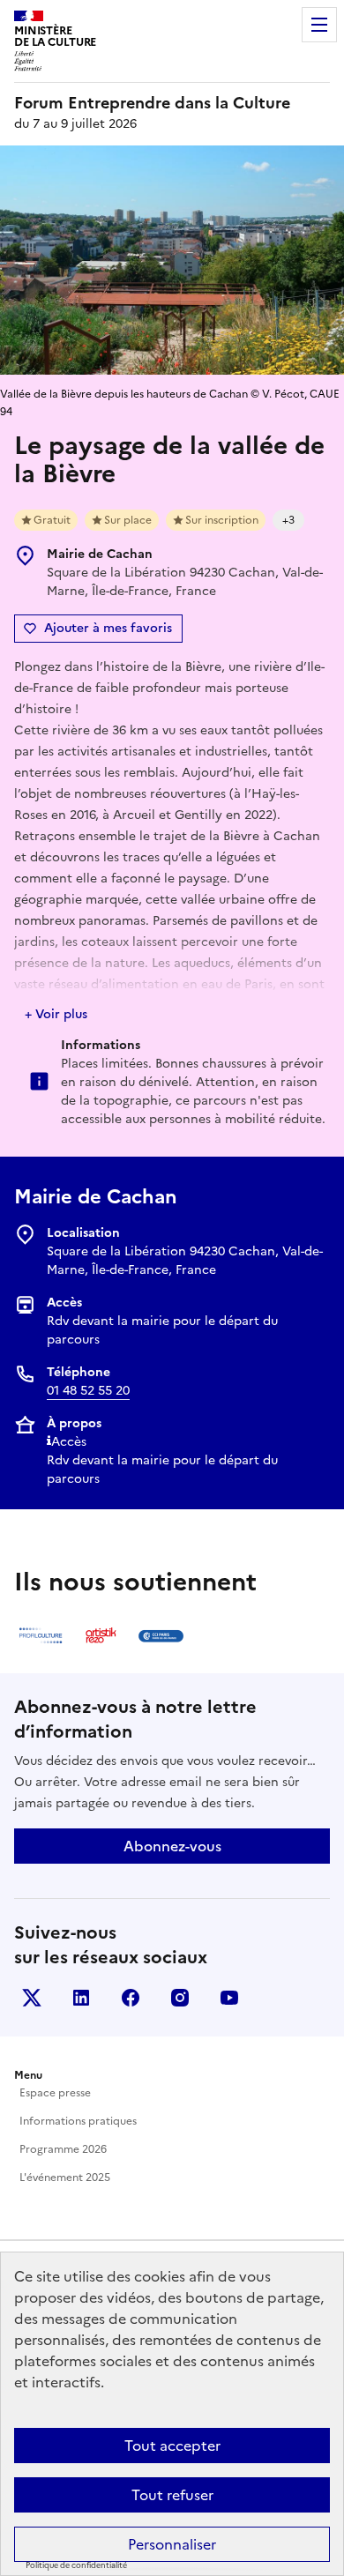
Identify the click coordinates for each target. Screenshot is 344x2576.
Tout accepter (172, 2446)
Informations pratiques (78, 2121)
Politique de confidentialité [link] (76, 2565)
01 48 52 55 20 (88, 1391)
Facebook (131, 1998)
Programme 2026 (63, 2149)
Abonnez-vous (172, 1846)
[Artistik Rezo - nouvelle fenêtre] (101, 1635)
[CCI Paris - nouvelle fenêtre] (161, 1635)
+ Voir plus (56, 1014)
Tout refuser (172, 2495)
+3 (288, 520)
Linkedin (81, 1998)
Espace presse (55, 2093)
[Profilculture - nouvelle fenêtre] (41, 1635)
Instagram (180, 1998)
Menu (319, 25)
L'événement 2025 (65, 2178)
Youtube (229, 1998)
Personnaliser (172, 2544)
